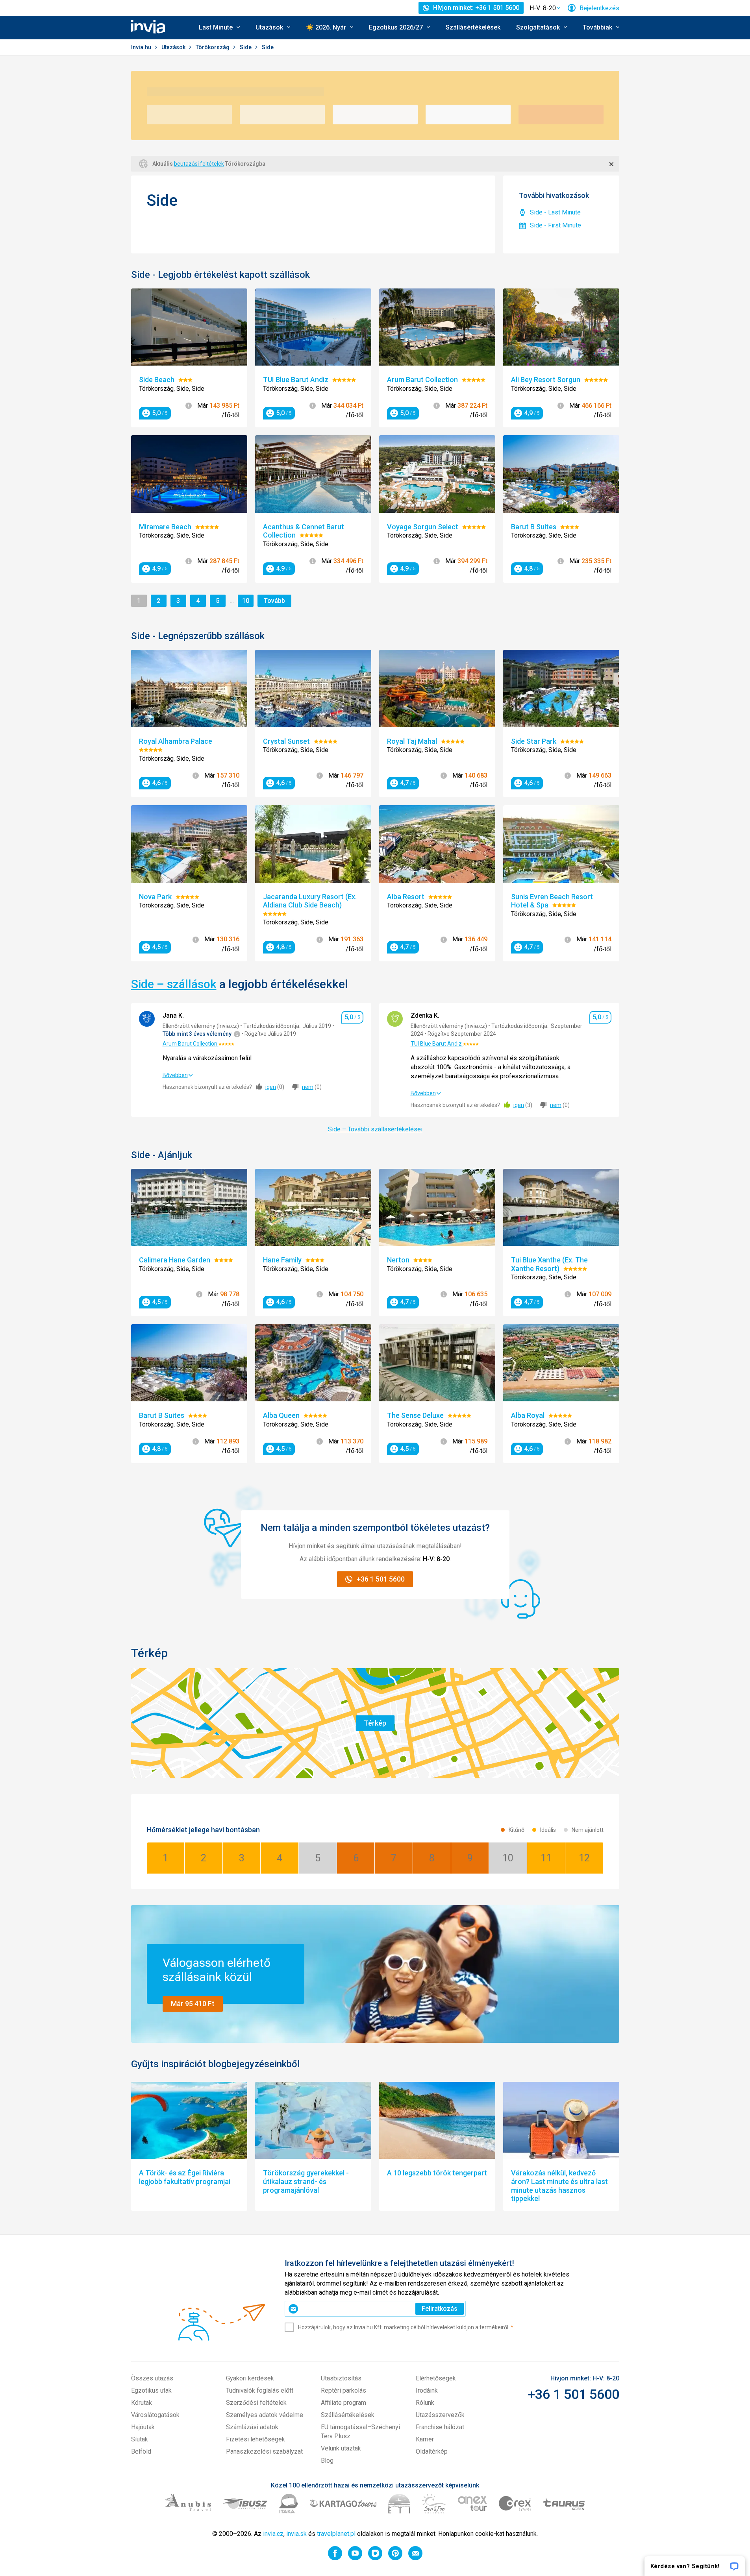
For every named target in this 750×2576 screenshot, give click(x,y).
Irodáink (427, 2390)
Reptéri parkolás (344, 2390)
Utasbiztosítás (341, 2378)
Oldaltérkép (432, 2451)
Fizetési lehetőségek (256, 2439)
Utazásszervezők (440, 2415)
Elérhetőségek (436, 2378)
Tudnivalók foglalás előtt (260, 2390)
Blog (327, 2461)
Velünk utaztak (341, 2448)
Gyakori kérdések (250, 2378)
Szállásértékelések (473, 27)
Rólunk (425, 2403)
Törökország (213, 47)
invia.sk (296, 2534)
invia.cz (273, 2534)
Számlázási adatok (252, 2427)
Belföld (141, 2451)
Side (246, 47)
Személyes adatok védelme (265, 2415)
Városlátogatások (155, 2415)
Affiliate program (344, 2403)
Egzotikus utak (151, 2390)
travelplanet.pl (336, 2534)
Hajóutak (143, 2427)
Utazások (174, 47)
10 (247, 601)
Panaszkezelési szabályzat (264, 2451)
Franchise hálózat (440, 2427)
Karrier (425, 2439)
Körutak (142, 2403)
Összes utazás (152, 2378)
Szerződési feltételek (256, 2403)
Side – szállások (174, 984)
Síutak (140, 2439)
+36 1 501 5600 (573, 2394)
